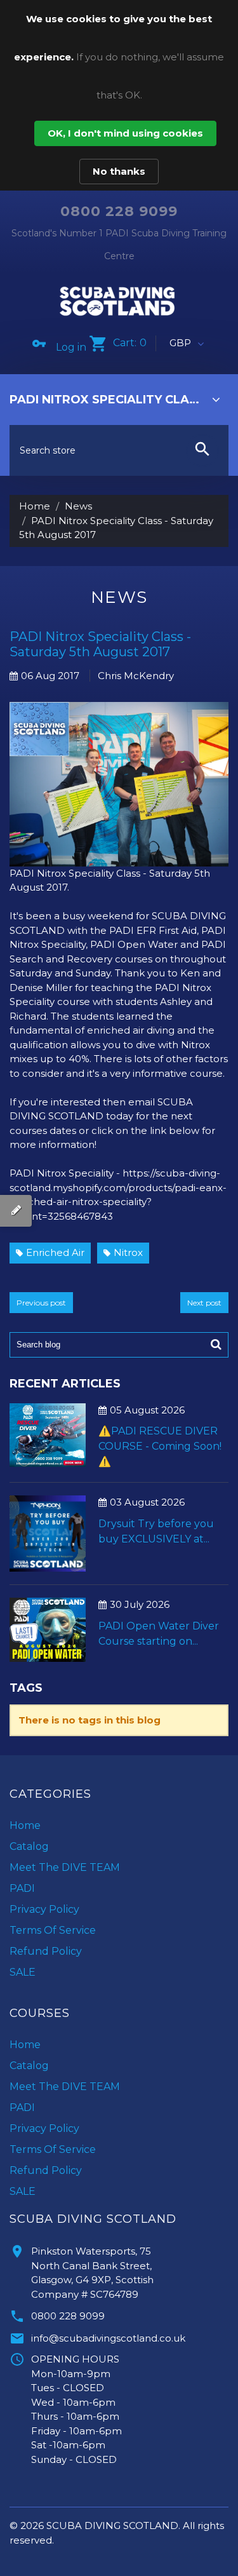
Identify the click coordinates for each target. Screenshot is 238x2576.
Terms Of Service (53, 1930)
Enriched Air (55, 1252)
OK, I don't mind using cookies (125, 133)
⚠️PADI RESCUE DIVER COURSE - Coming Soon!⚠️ (160, 1446)
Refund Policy (46, 1951)
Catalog (29, 1846)
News (78, 506)
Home (35, 506)
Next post (204, 1303)
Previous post (41, 1303)
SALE (23, 1972)
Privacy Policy (44, 1909)
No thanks (119, 171)
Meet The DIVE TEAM (65, 1867)
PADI (22, 1888)
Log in (71, 347)
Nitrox (128, 1252)
